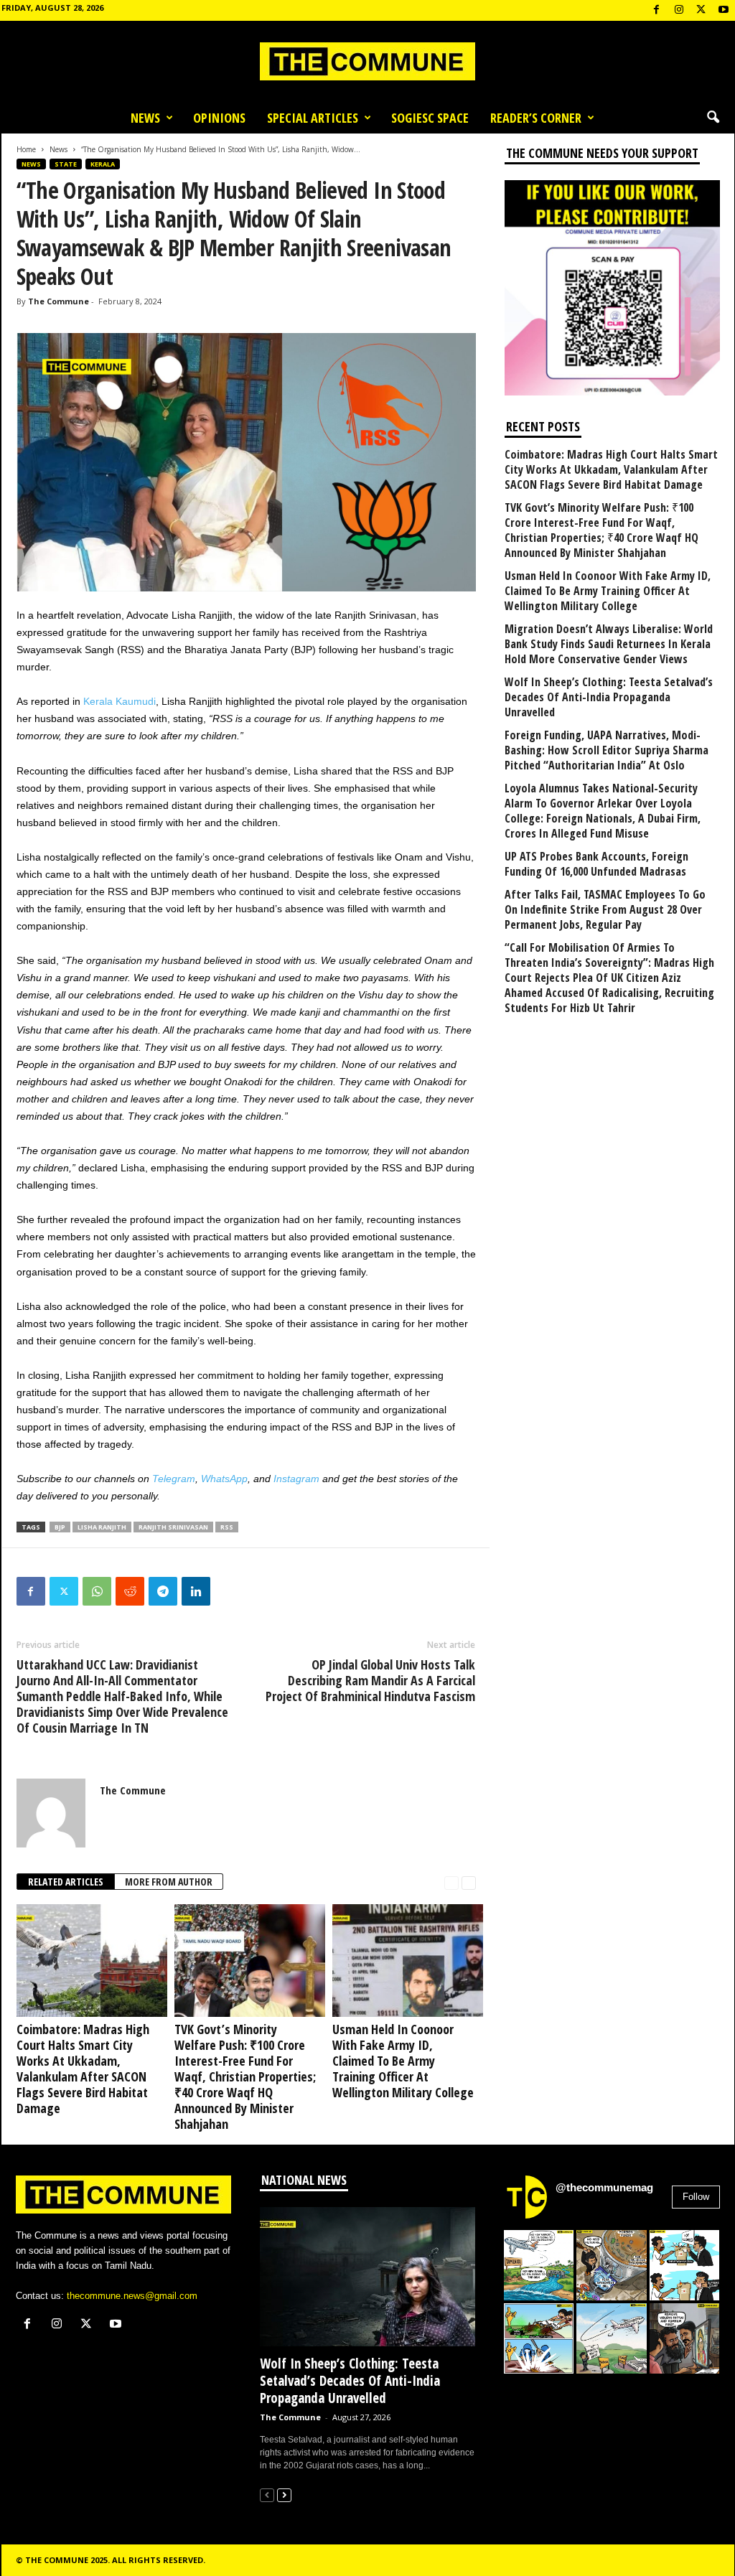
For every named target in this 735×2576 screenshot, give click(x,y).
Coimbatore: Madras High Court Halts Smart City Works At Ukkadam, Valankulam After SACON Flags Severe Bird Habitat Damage (83, 2069)
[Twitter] (64, 1591)
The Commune (58, 301)
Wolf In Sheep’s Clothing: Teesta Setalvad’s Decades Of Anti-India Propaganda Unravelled (609, 697)
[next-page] (469, 1882)
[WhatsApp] (97, 1591)
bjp (60, 1527)
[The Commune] (367, 61)
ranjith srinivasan (173, 1527)
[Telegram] (163, 1591)
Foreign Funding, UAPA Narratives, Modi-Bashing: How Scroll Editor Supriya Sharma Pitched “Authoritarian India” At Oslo (607, 750)
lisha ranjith (102, 1527)
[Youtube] (724, 10)
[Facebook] (657, 10)
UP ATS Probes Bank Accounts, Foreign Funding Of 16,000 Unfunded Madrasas (596, 864)
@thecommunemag (604, 2187)
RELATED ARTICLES (66, 1882)
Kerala (103, 164)
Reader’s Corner (536, 118)
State (66, 164)
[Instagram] (679, 10)
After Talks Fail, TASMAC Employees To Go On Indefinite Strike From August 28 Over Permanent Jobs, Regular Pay (605, 910)
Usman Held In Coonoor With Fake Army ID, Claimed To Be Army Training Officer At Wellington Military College (403, 2061)
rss (227, 1527)
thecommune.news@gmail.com (132, 2296)
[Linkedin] (196, 1591)
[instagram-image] (539, 2265)
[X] (701, 10)
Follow (696, 2197)
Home (26, 149)
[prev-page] (451, 1882)
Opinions (219, 118)
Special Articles (313, 118)
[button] (713, 118)
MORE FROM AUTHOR (169, 1882)
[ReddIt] (130, 1591)
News (145, 118)
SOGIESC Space (430, 118)
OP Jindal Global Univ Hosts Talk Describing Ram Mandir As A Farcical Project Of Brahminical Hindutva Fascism (370, 1680)
